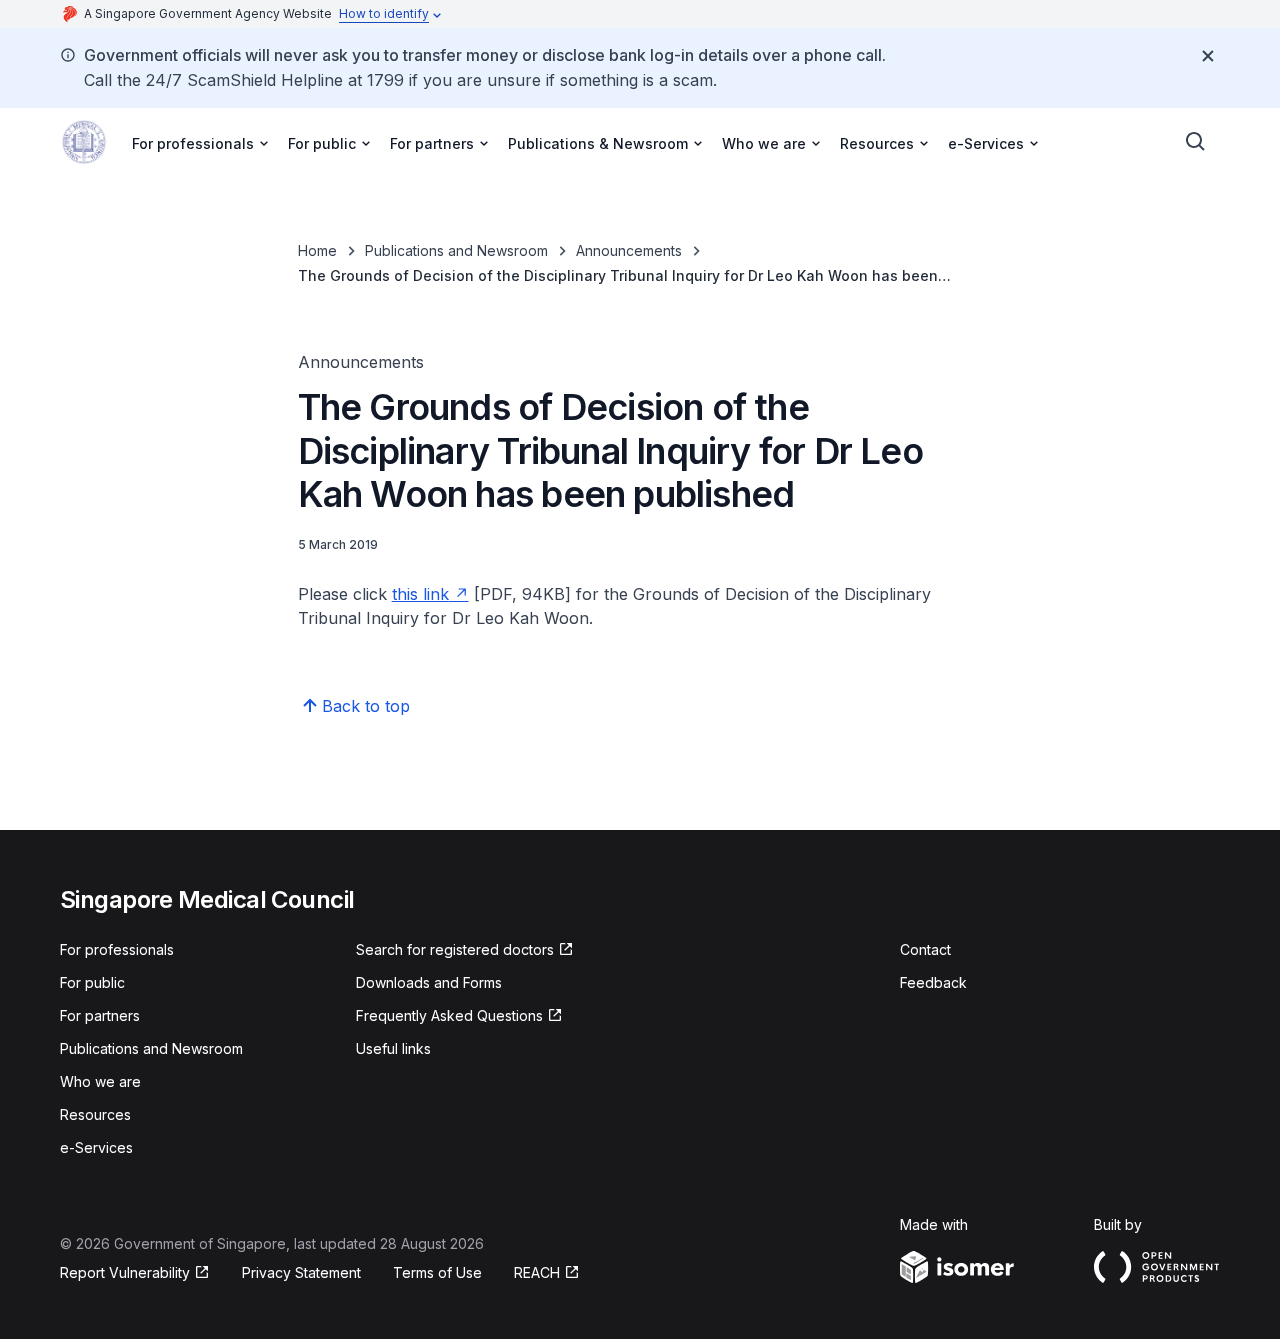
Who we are (100, 1081)
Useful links (393, 1048)
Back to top (366, 706)
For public (92, 982)
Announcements (629, 250)
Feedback (933, 982)
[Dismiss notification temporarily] (1208, 56)
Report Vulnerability (125, 1273)
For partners (100, 1015)
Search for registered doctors (455, 950)
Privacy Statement (301, 1272)
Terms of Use (437, 1272)
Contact (925, 949)
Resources (95, 1114)
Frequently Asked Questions (449, 1016)
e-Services (96, 1147)
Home (317, 250)
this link (430, 594)
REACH (547, 1273)
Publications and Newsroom (456, 250)
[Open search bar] (1196, 142)
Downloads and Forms (429, 982)
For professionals (117, 949)
